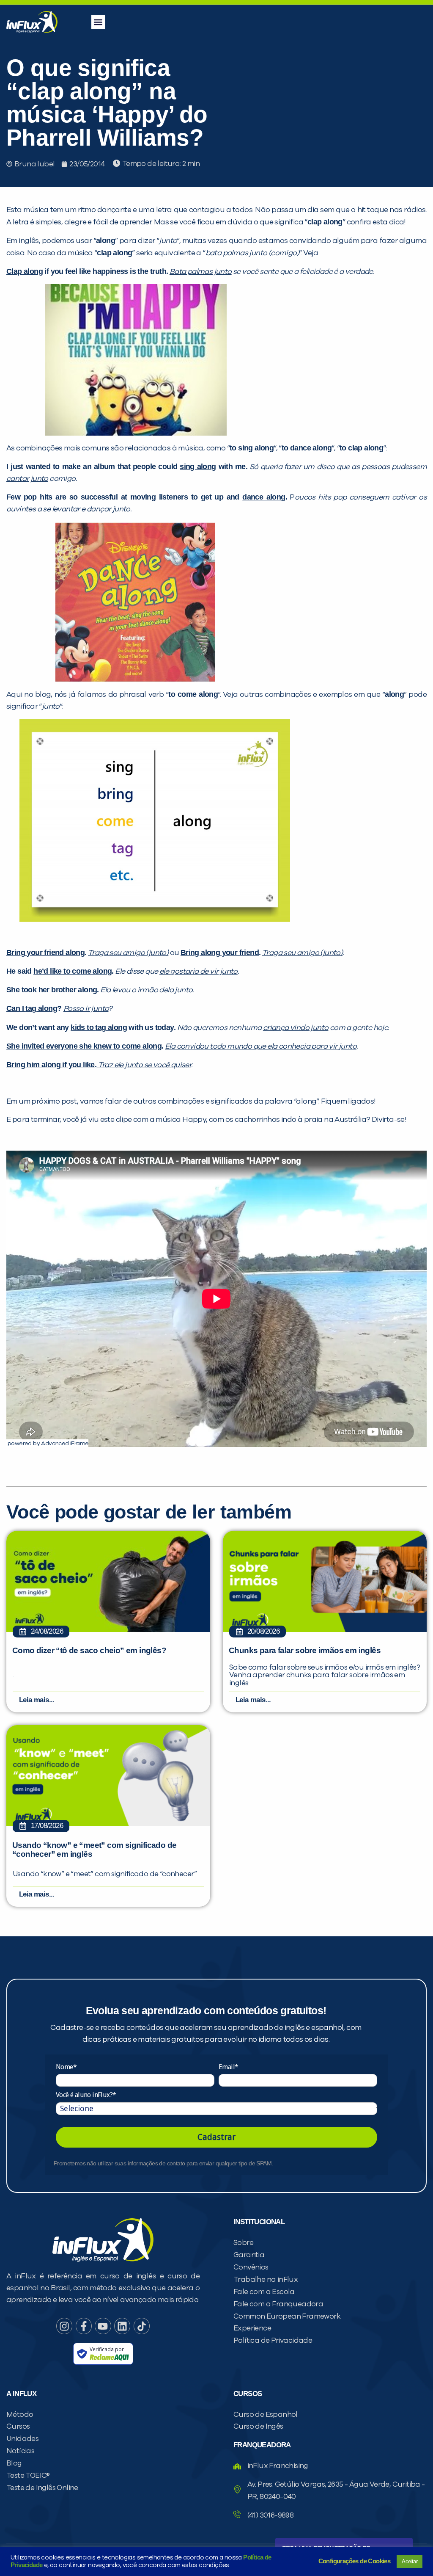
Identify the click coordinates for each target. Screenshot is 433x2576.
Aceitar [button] (410, 2561)
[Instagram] (64, 2326)
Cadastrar (216, 2137)
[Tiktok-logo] (142, 2326)
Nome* (66, 2067)
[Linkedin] (122, 2326)
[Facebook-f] (84, 2326)
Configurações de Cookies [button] (355, 2561)
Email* (228, 2067)
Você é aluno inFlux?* (86, 2095)
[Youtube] (103, 2326)
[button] (98, 22)
